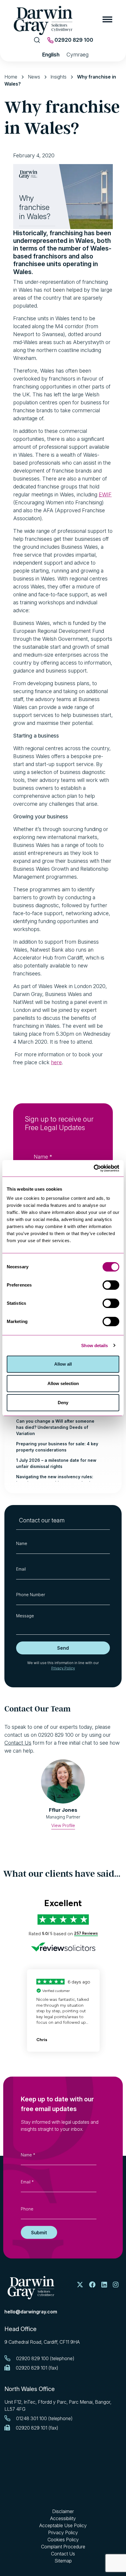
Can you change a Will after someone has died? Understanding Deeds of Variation (55, 1427)
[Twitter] (80, 2285)
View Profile (63, 1825)
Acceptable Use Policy (63, 2525)
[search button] (37, 40)
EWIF (105, 494)
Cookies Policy (63, 2540)
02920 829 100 (73, 40)
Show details (94, 1345)
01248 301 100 (31, 2418)
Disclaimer (63, 2511)
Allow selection (63, 1383)
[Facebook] (92, 2285)
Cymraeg (78, 55)
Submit (39, 2232)
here (56, 1062)
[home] (31, 2288)
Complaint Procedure (63, 2547)
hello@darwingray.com (31, 2312)
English (51, 55)
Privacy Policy (63, 1668)
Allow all (63, 1364)
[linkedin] (104, 2285)
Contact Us (18, 1743)
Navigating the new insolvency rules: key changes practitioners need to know (58, 1480)
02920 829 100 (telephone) (45, 2358)
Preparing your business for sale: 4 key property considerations (57, 1447)
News (34, 77)
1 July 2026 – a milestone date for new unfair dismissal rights (56, 1463)
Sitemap (63, 2561)
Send (63, 1648)
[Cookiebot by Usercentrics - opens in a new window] (94, 1168)
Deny (63, 1403)
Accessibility (63, 2518)
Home (11, 77)
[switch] (111, 1285)
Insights (58, 77)
